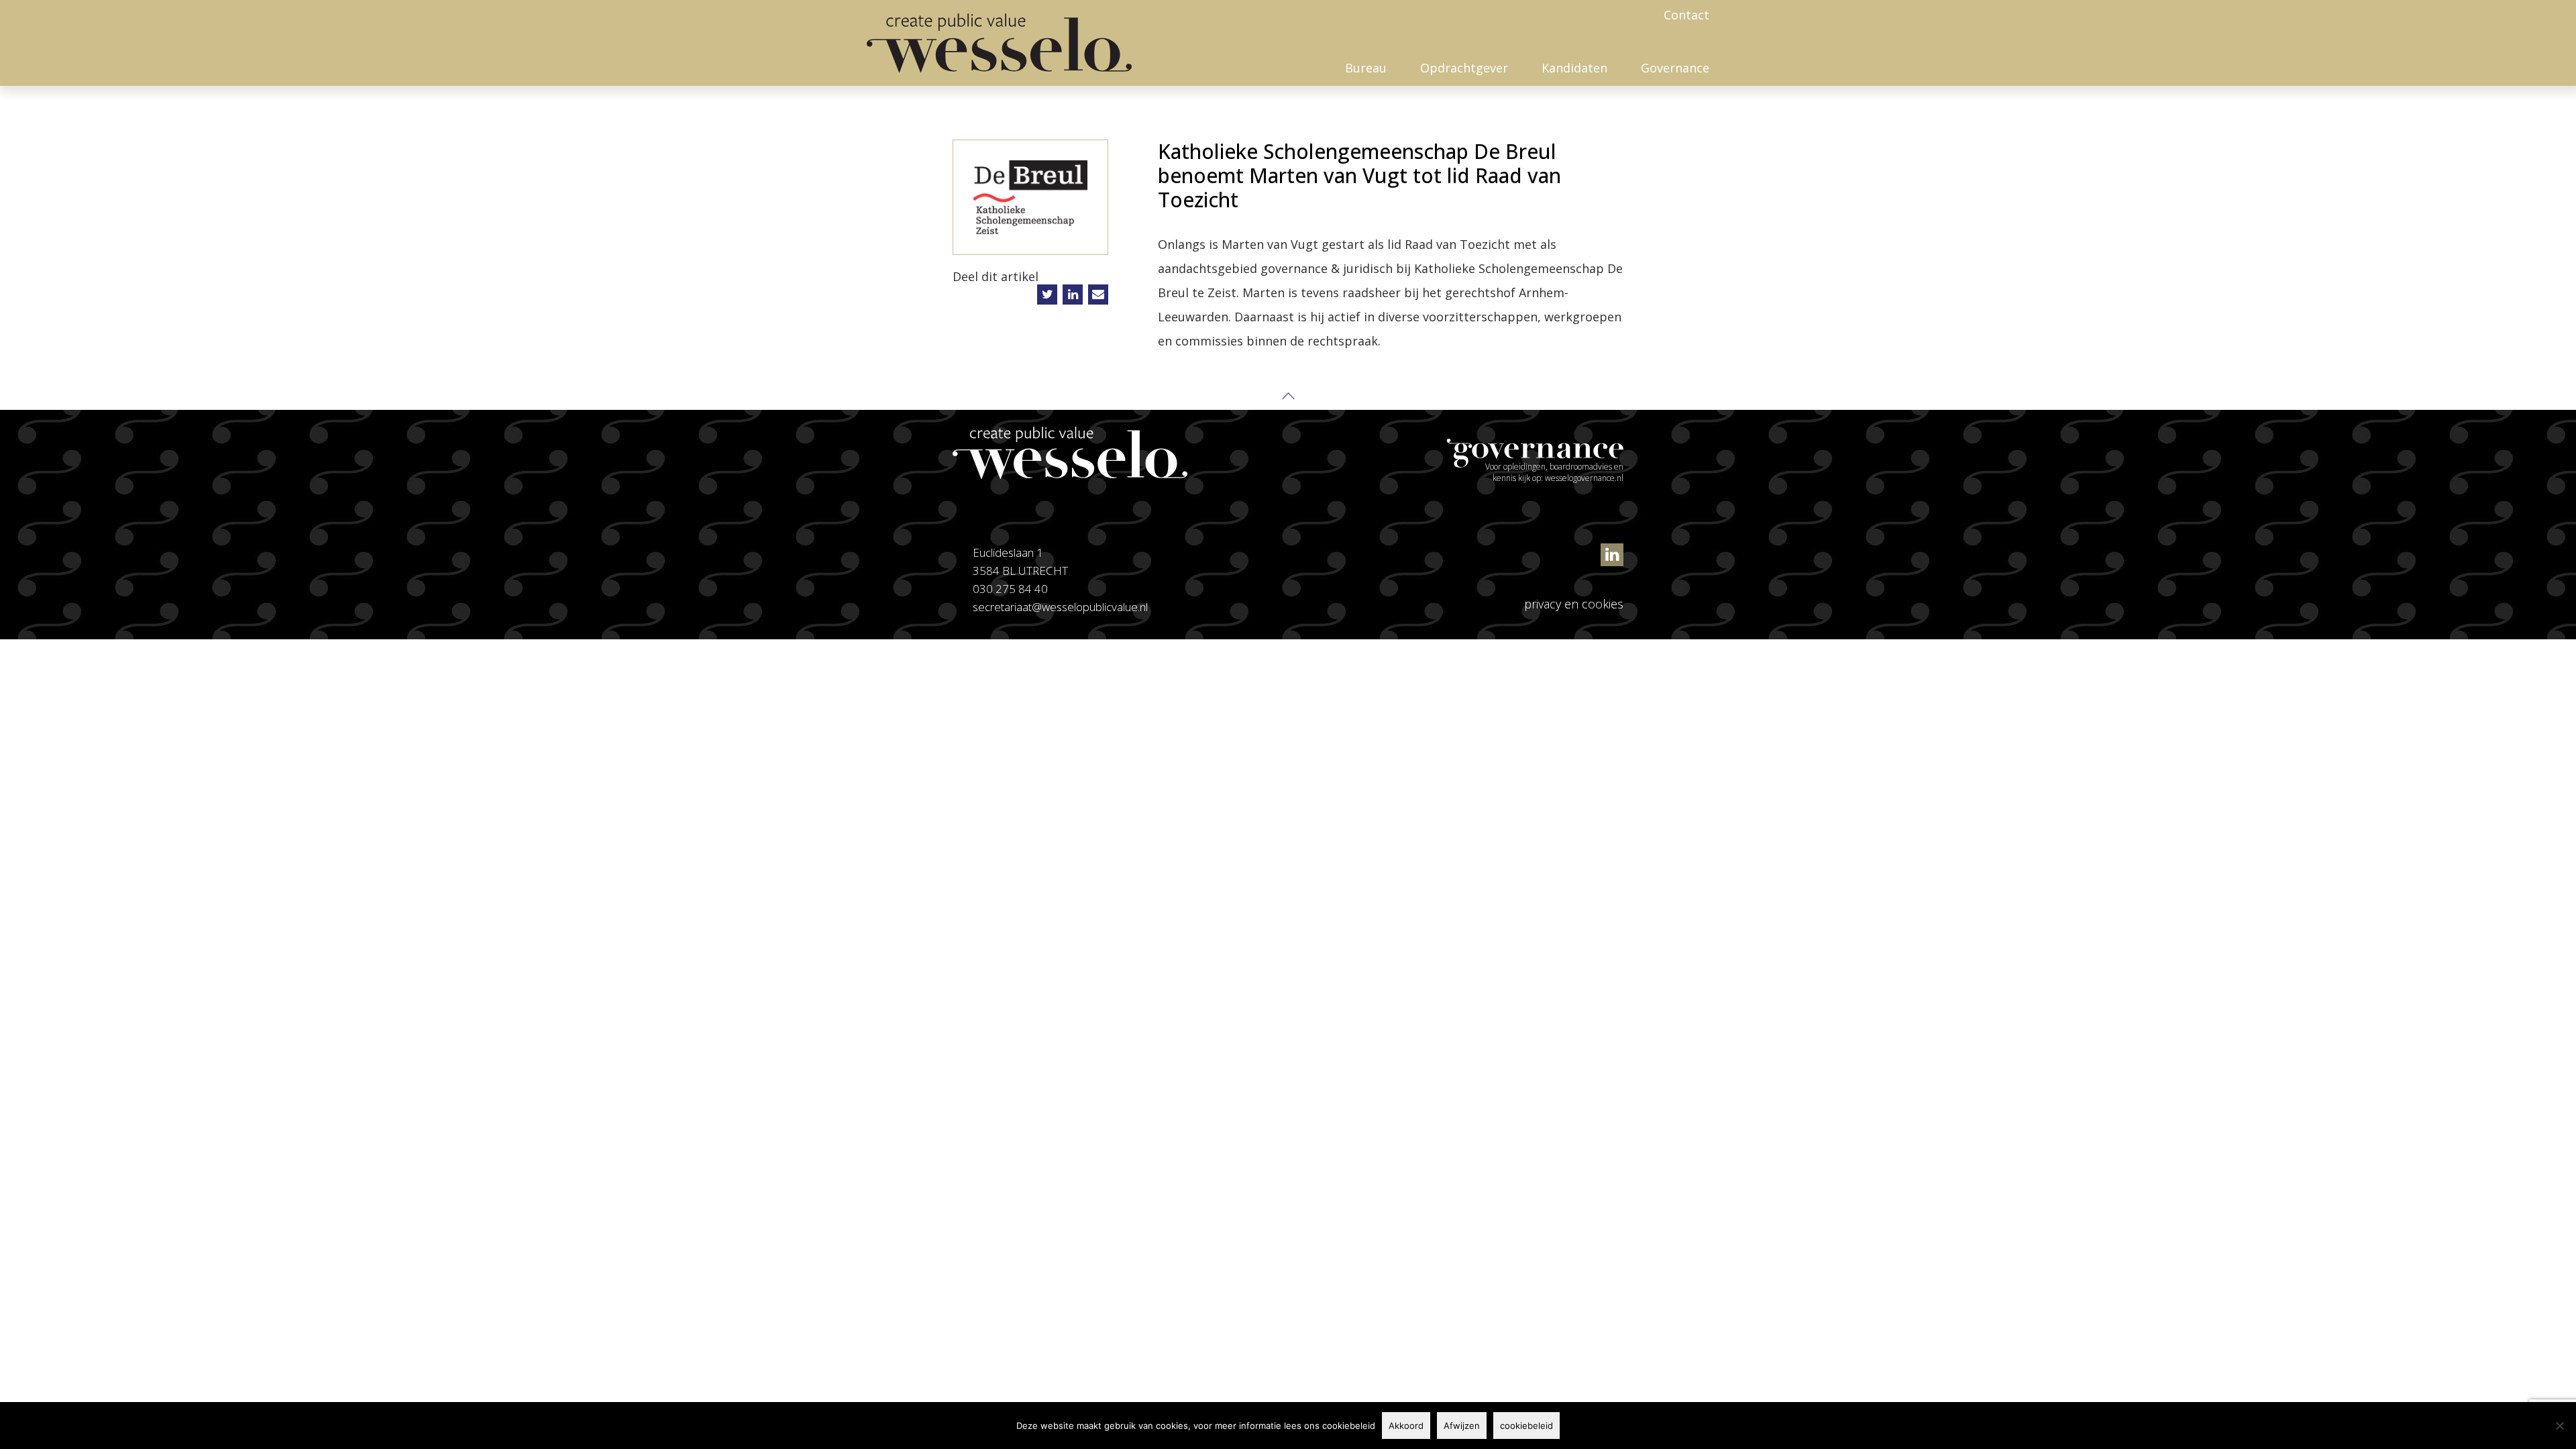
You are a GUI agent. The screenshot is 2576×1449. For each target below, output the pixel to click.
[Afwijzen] (2559, 1426)
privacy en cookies (1574, 604)
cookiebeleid (1526, 1426)
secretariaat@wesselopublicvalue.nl (1060, 607)
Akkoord (1406, 1426)
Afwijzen (1462, 1426)
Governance (1675, 68)
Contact (1686, 15)
